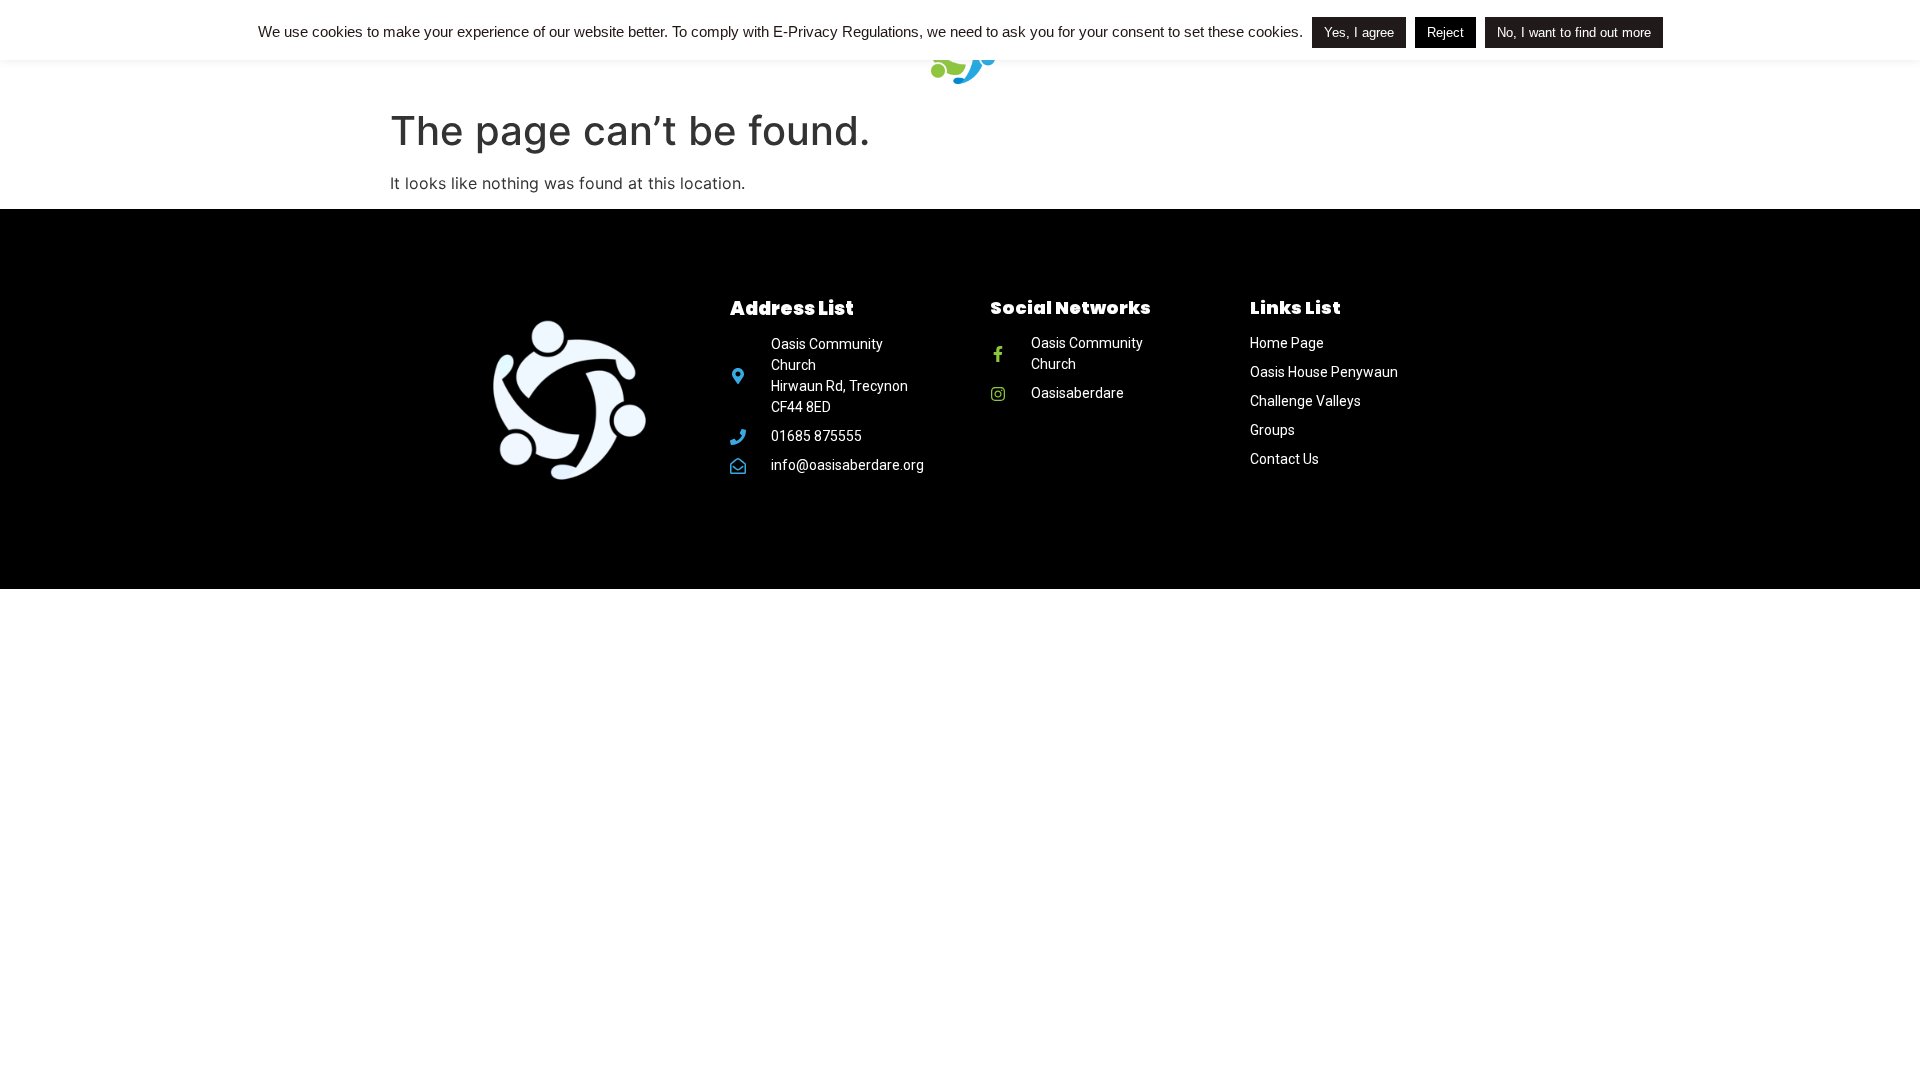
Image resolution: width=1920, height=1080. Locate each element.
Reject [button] (1445, 32)
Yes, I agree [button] (1359, 32)
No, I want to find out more (1574, 32)
